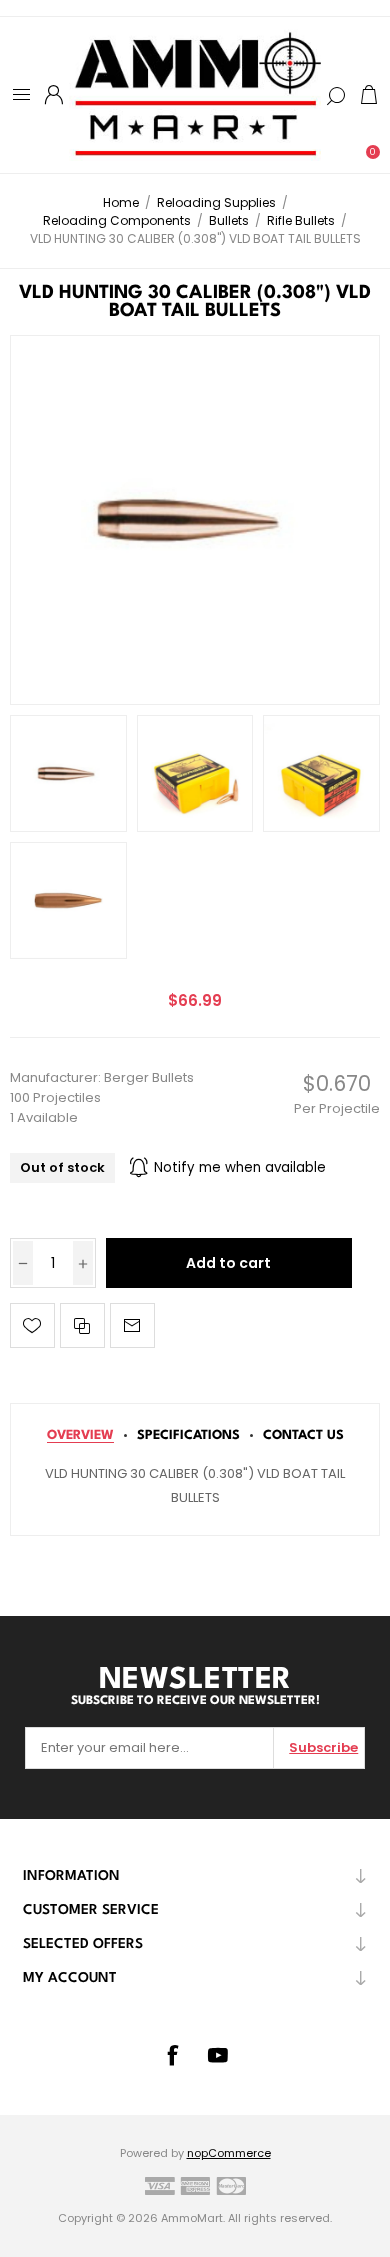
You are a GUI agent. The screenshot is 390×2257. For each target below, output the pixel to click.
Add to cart (228, 1263)
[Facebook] (172, 2055)
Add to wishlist (32, 1325)
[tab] (80, 1435)
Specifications (188, 1435)
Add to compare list (82, 1325)
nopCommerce (229, 2153)
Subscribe (323, 1747)
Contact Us (303, 1435)
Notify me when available (240, 1167)
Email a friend (132, 1325)
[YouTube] (218, 2055)
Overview (80, 1435)
